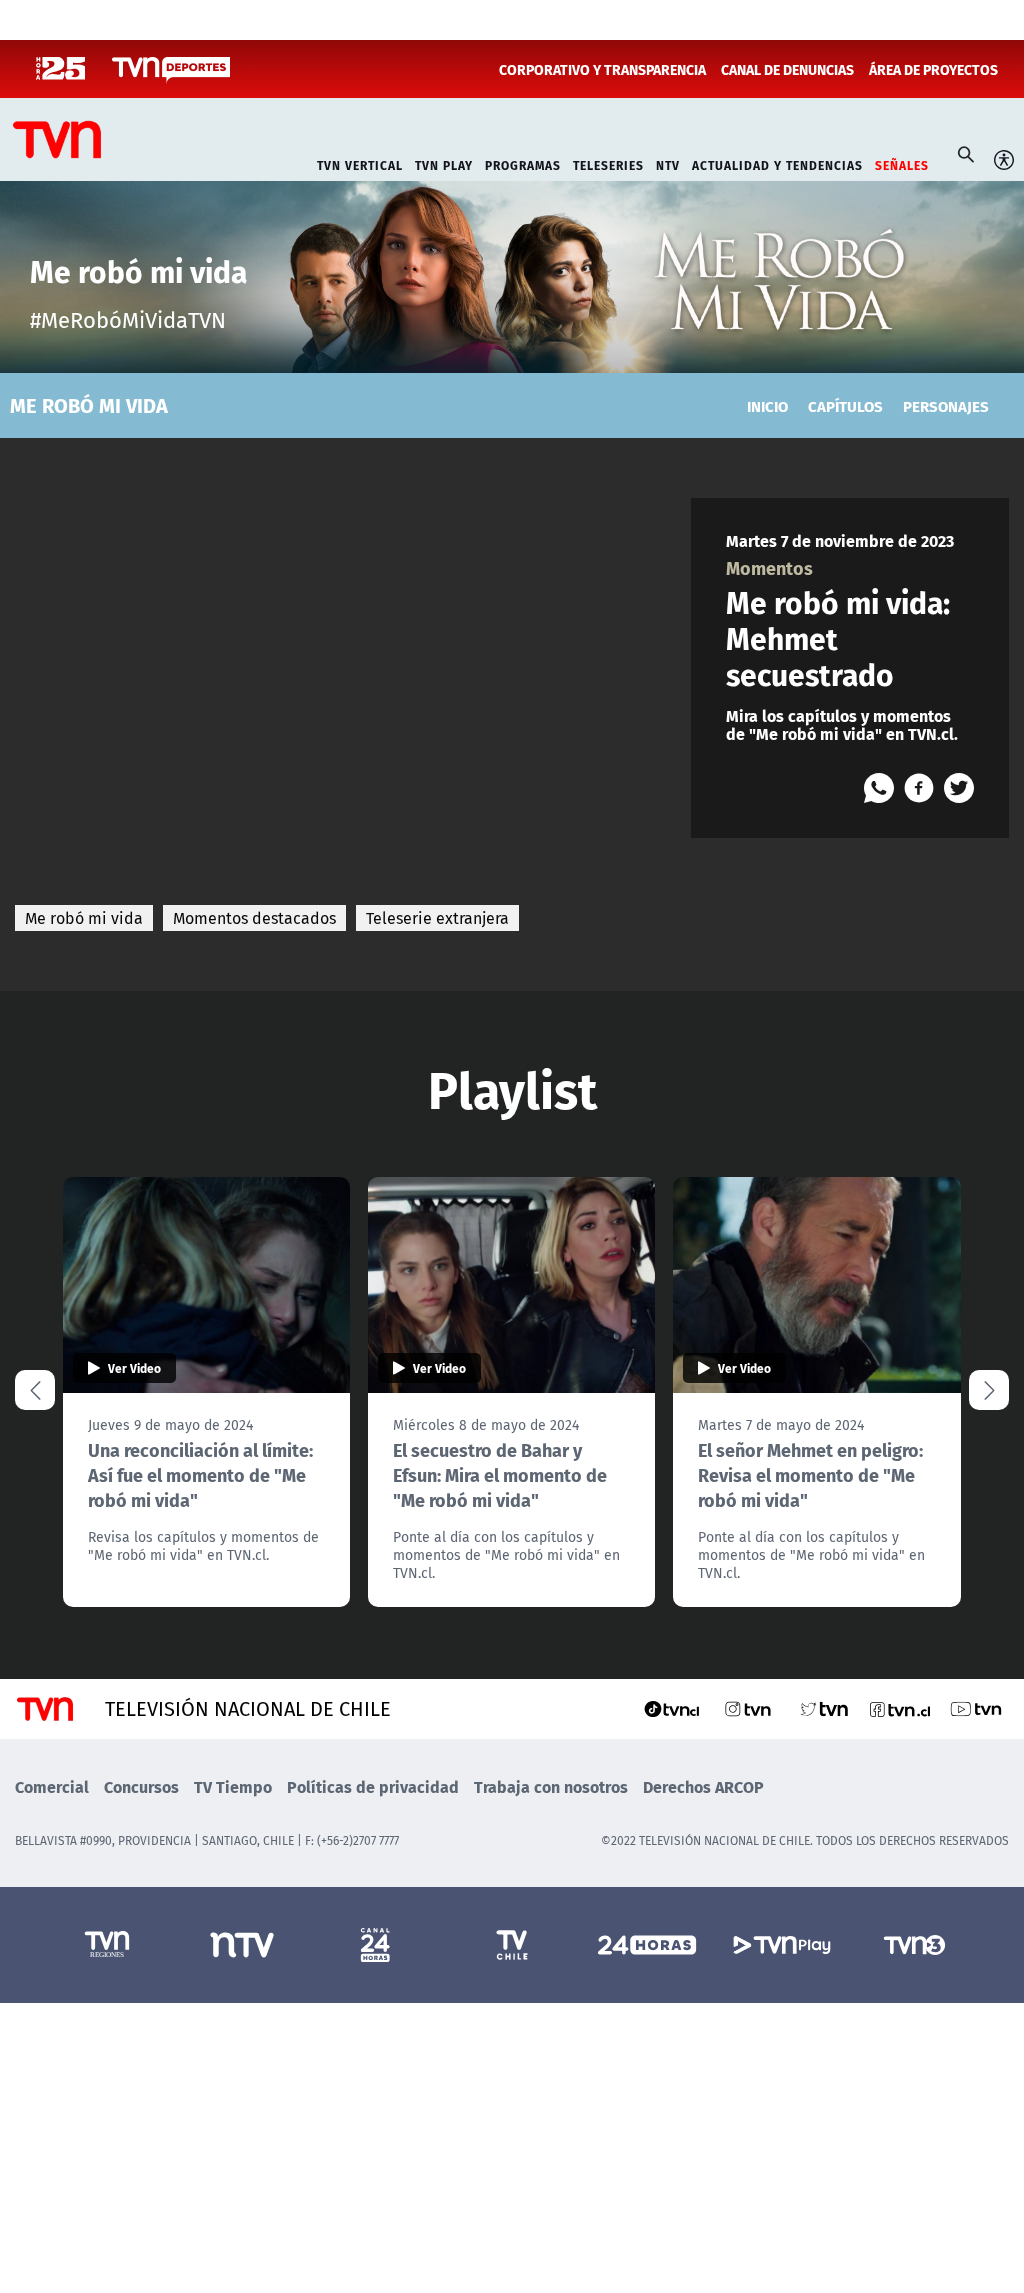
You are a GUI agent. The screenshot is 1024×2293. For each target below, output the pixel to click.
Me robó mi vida (84, 918)
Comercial (52, 1786)
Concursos (141, 1786)
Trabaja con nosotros (551, 1786)
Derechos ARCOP (703, 1786)
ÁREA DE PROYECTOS (933, 69)
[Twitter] (959, 788)
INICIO (767, 405)
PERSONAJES (946, 405)
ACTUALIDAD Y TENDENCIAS (777, 163)
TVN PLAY (444, 163)
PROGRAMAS (523, 163)
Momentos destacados (254, 918)
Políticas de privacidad (373, 1786)
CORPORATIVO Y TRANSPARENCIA (602, 69)
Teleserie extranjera (437, 918)
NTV (668, 163)
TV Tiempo (233, 1786)
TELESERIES (608, 163)
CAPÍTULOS (845, 405)
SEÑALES (902, 163)
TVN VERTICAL (360, 163)
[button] (989, 1390)
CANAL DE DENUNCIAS (787, 69)
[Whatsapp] (879, 788)
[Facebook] (919, 788)
